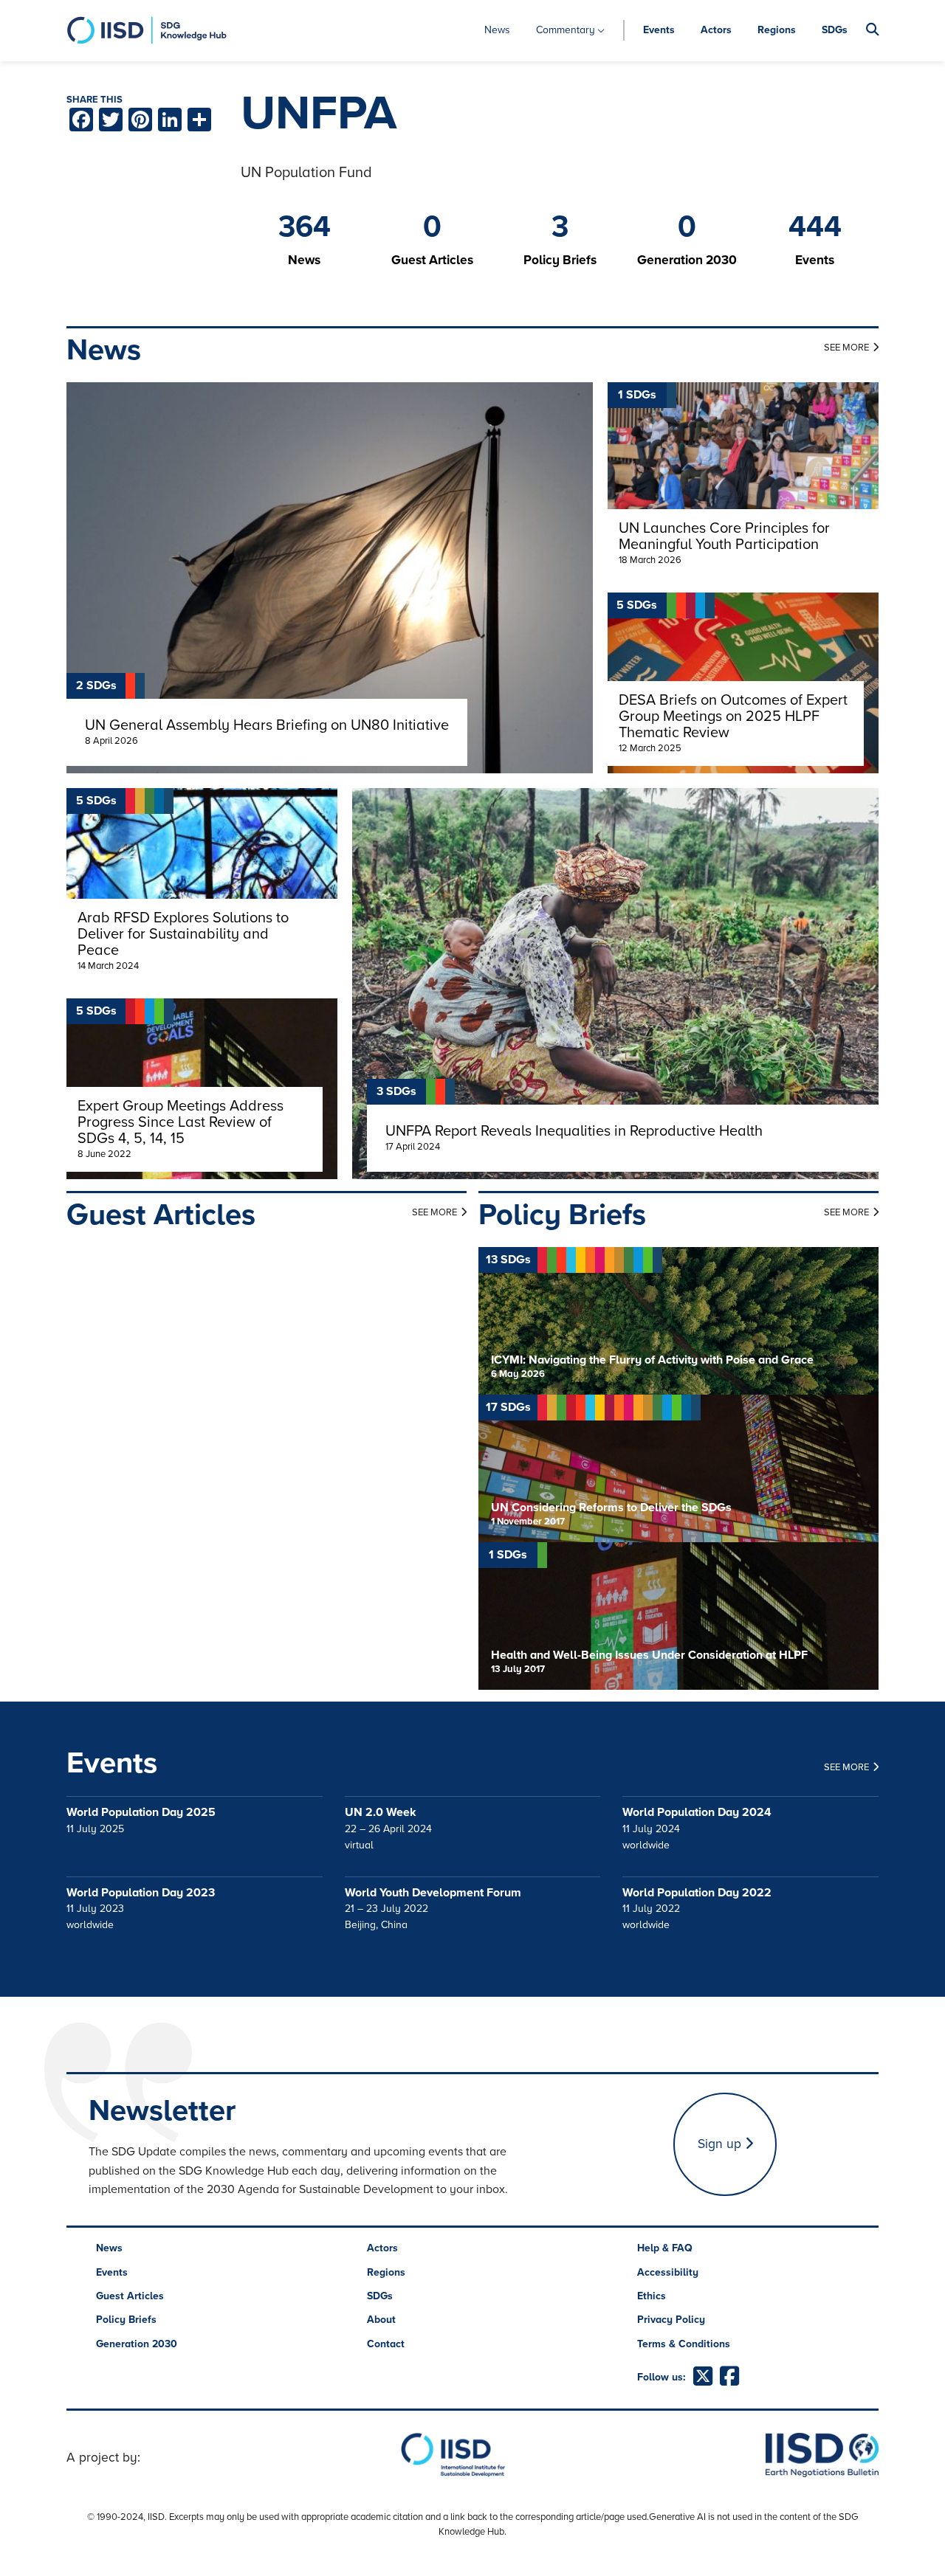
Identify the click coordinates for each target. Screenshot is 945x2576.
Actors (716, 30)
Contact (386, 2344)
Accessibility (668, 2272)
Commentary (566, 30)
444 (815, 227)
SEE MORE (846, 348)
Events (659, 30)
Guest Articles (130, 2296)
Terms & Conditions (684, 2344)
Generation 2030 (137, 2344)
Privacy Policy (671, 2320)
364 (305, 227)
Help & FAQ (665, 2248)
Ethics (652, 2296)
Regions (777, 30)
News (497, 30)
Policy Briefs (126, 2320)
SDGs (835, 30)
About (381, 2320)
